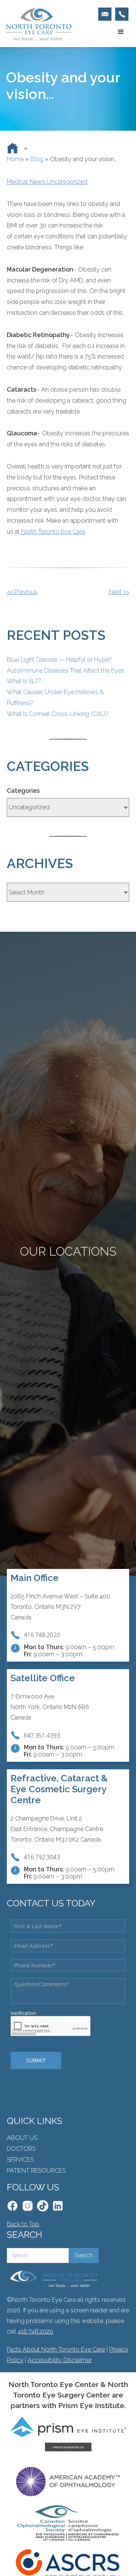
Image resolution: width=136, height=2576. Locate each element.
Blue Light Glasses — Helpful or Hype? (59, 660)
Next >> (119, 592)
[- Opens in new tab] (43, 2206)
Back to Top (23, 2224)
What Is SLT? (24, 681)
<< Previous (22, 592)
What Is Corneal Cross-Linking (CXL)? (58, 714)
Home (15, 159)
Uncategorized (67, 182)
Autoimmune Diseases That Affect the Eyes (66, 671)
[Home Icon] (12, 148)
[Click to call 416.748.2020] (122, 14)
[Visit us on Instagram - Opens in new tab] (28, 2206)
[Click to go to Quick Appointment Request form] (105, 14)
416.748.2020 (36, 2331)
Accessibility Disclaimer (60, 2360)
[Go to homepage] (37, 24)
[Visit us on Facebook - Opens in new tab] (12, 2206)
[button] (121, 32)
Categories (23, 791)
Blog (37, 159)
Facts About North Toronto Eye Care (56, 2349)
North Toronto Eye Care (52, 532)
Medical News (26, 182)
